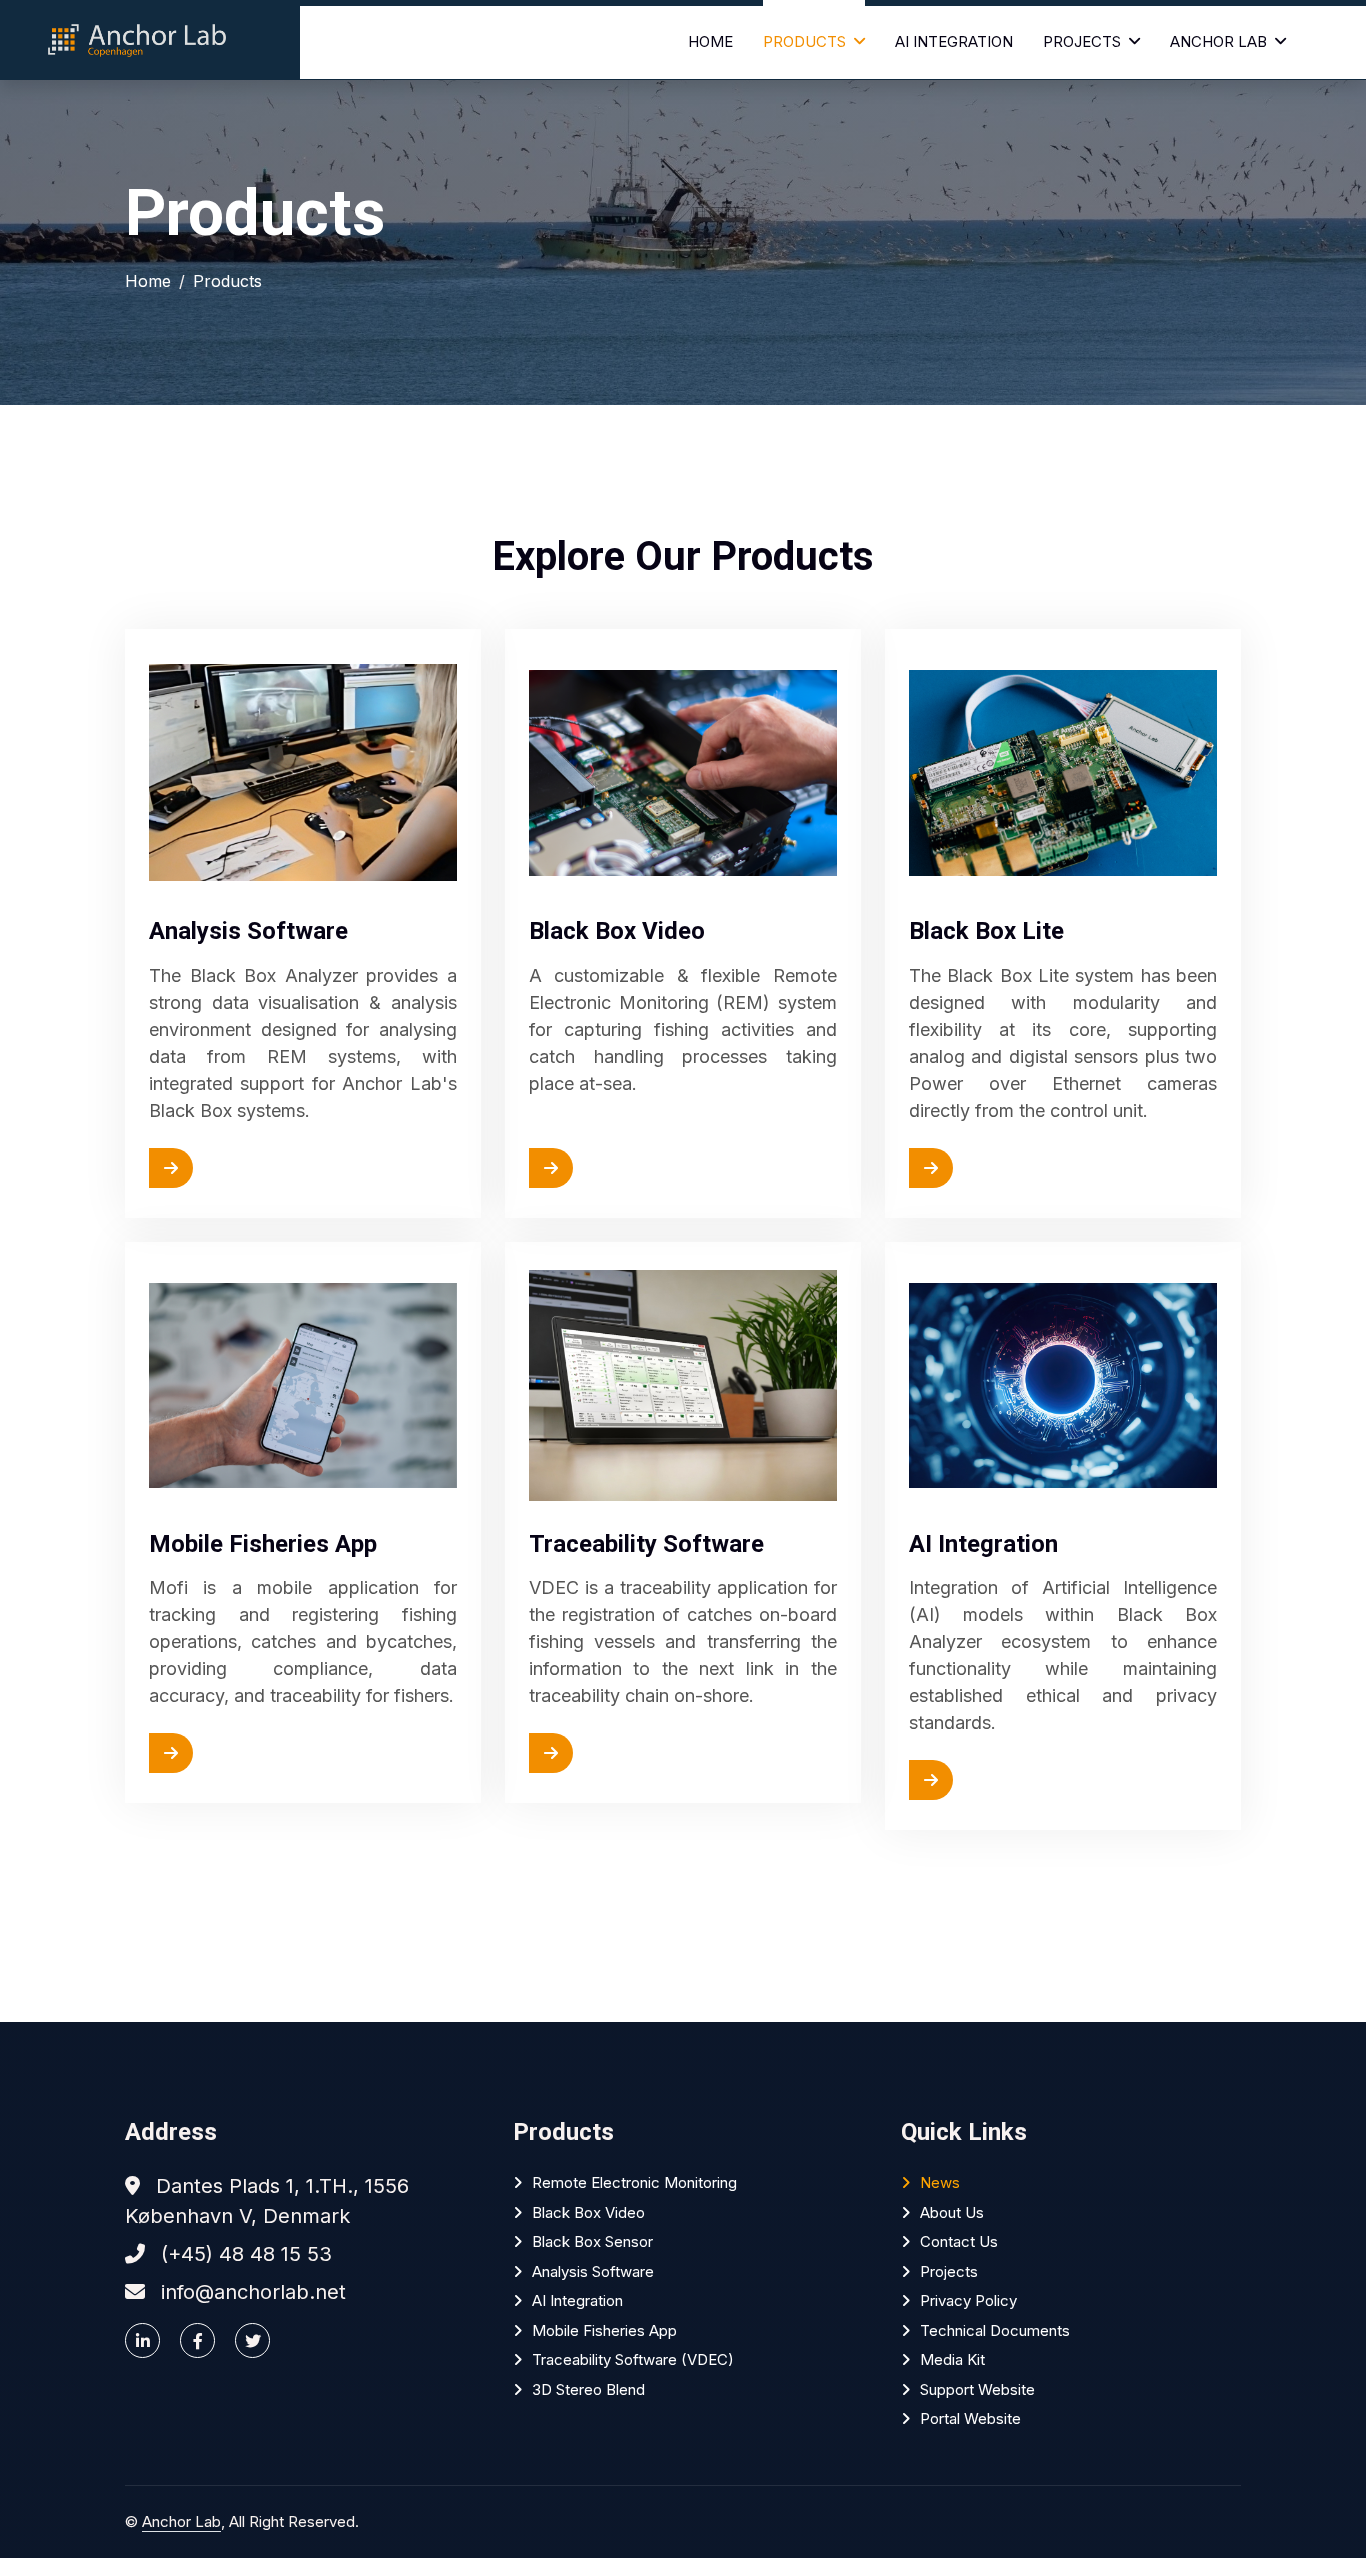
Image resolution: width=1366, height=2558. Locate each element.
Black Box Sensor (592, 2241)
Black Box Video (588, 2212)
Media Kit (952, 2359)
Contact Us (959, 2241)
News (940, 2182)
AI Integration (954, 41)
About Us (952, 2212)
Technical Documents (995, 2330)
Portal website (970, 2418)
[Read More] (220, 1168)
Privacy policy (968, 2300)
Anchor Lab (1218, 41)
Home (710, 41)
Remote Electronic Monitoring (634, 2182)
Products (804, 41)
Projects (1082, 41)
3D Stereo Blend (588, 2389)
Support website (977, 2389)
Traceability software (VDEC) (633, 2359)
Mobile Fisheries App (604, 2330)
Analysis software (593, 2271)
